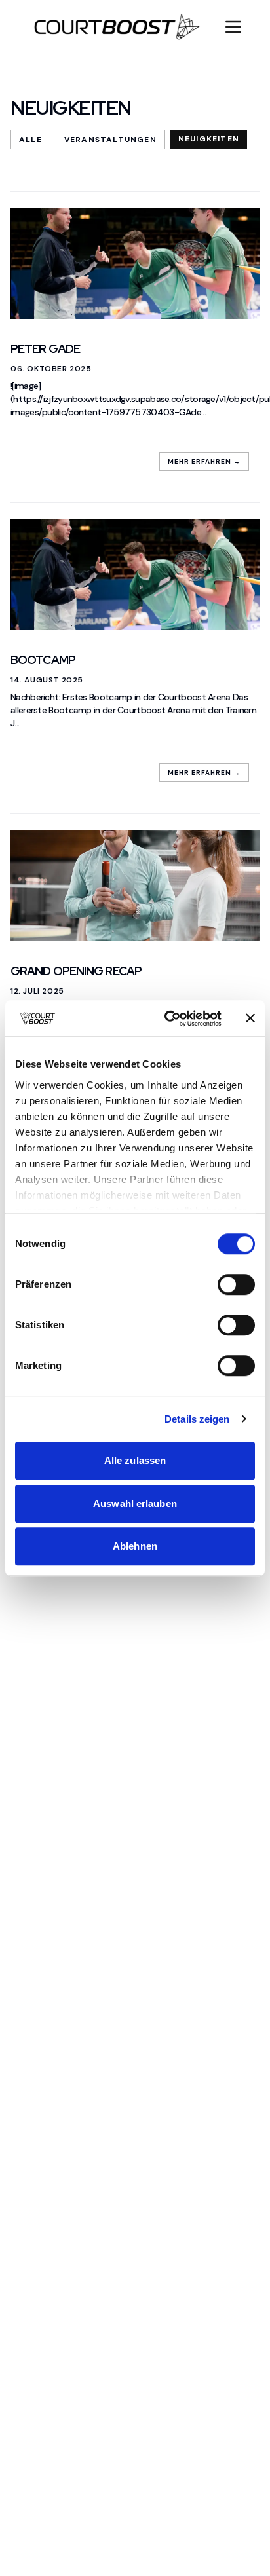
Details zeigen (197, 1419)
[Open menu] (233, 27)
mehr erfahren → (204, 461)
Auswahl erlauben (135, 1503)
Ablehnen (135, 1546)
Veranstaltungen (110, 140)
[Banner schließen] (250, 1018)
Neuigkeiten (209, 139)
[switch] (236, 1284)
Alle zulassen (135, 1460)
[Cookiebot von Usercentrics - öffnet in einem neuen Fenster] (167, 1018)
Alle (30, 140)
